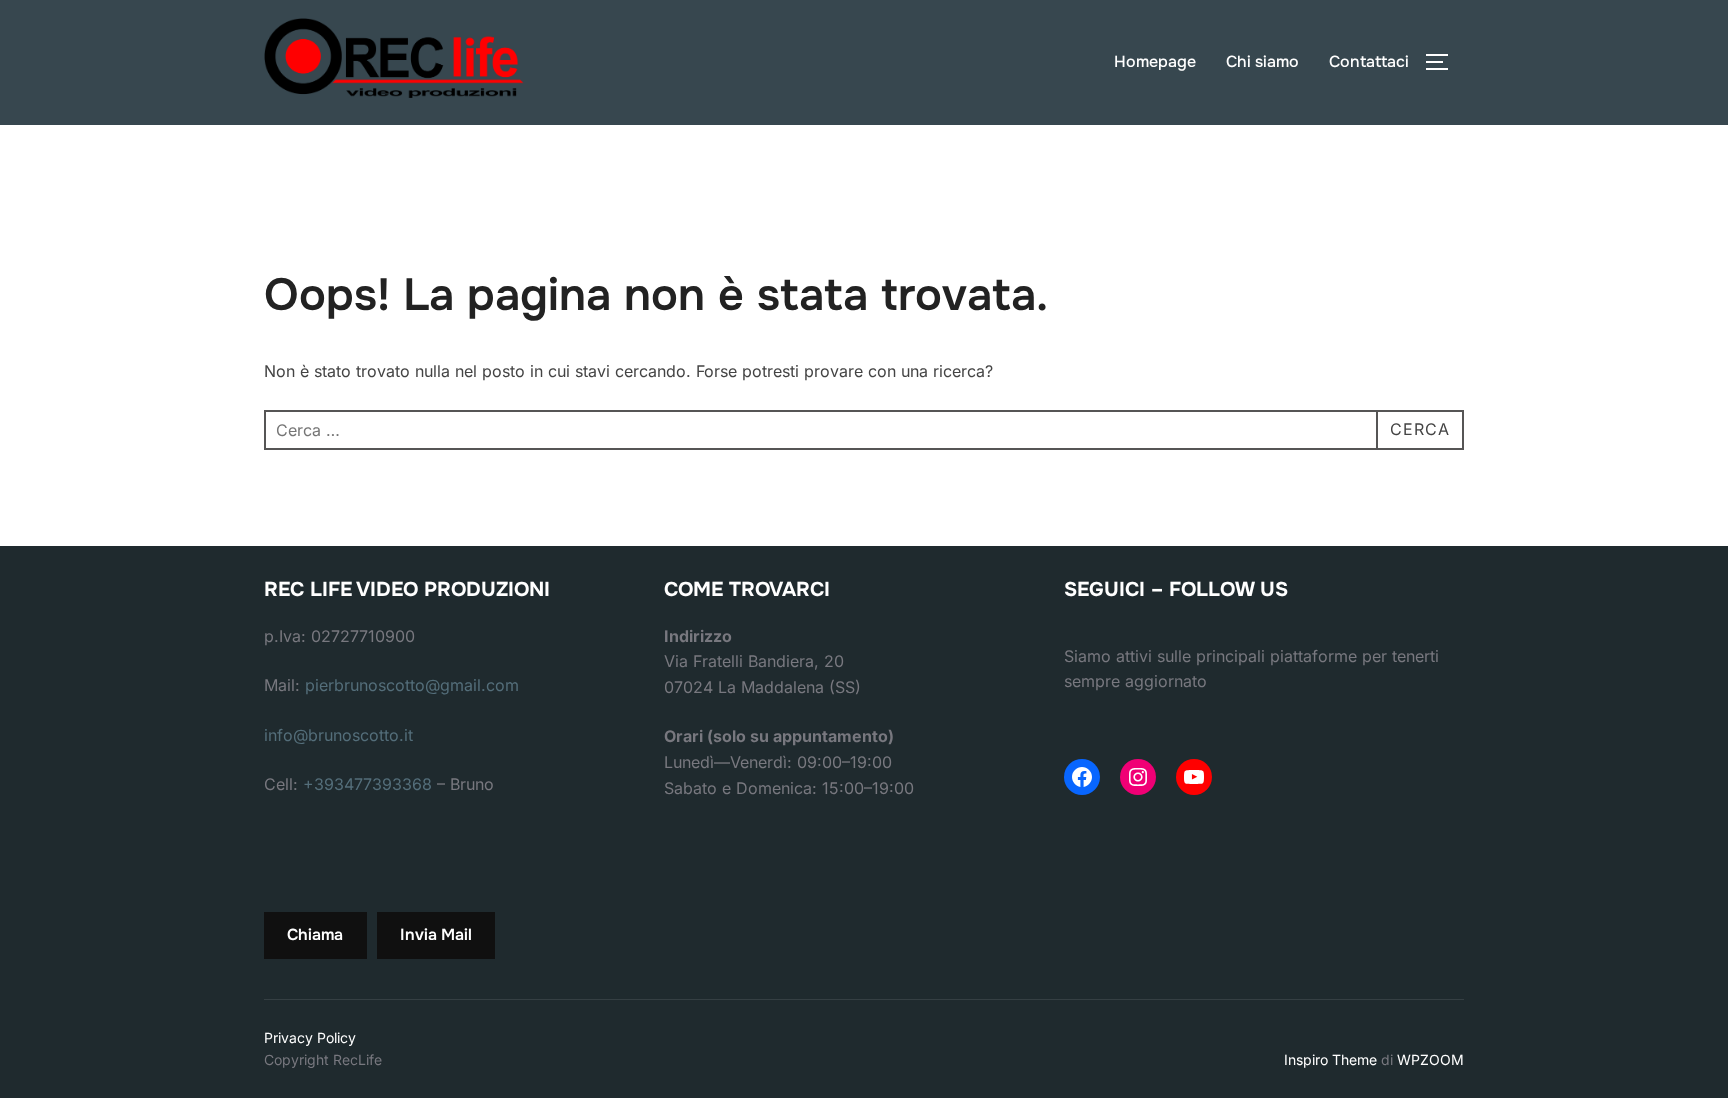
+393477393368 (367, 784)
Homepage (1155, 61)
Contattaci (1369, 61)
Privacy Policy (310, 1037)
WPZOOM (1430, 1059)
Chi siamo (1262, 61)
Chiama (315, 934)
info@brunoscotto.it (338, 735)
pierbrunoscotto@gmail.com (412, 685)
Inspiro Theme (1330, 1059)
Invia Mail (436, 934)
